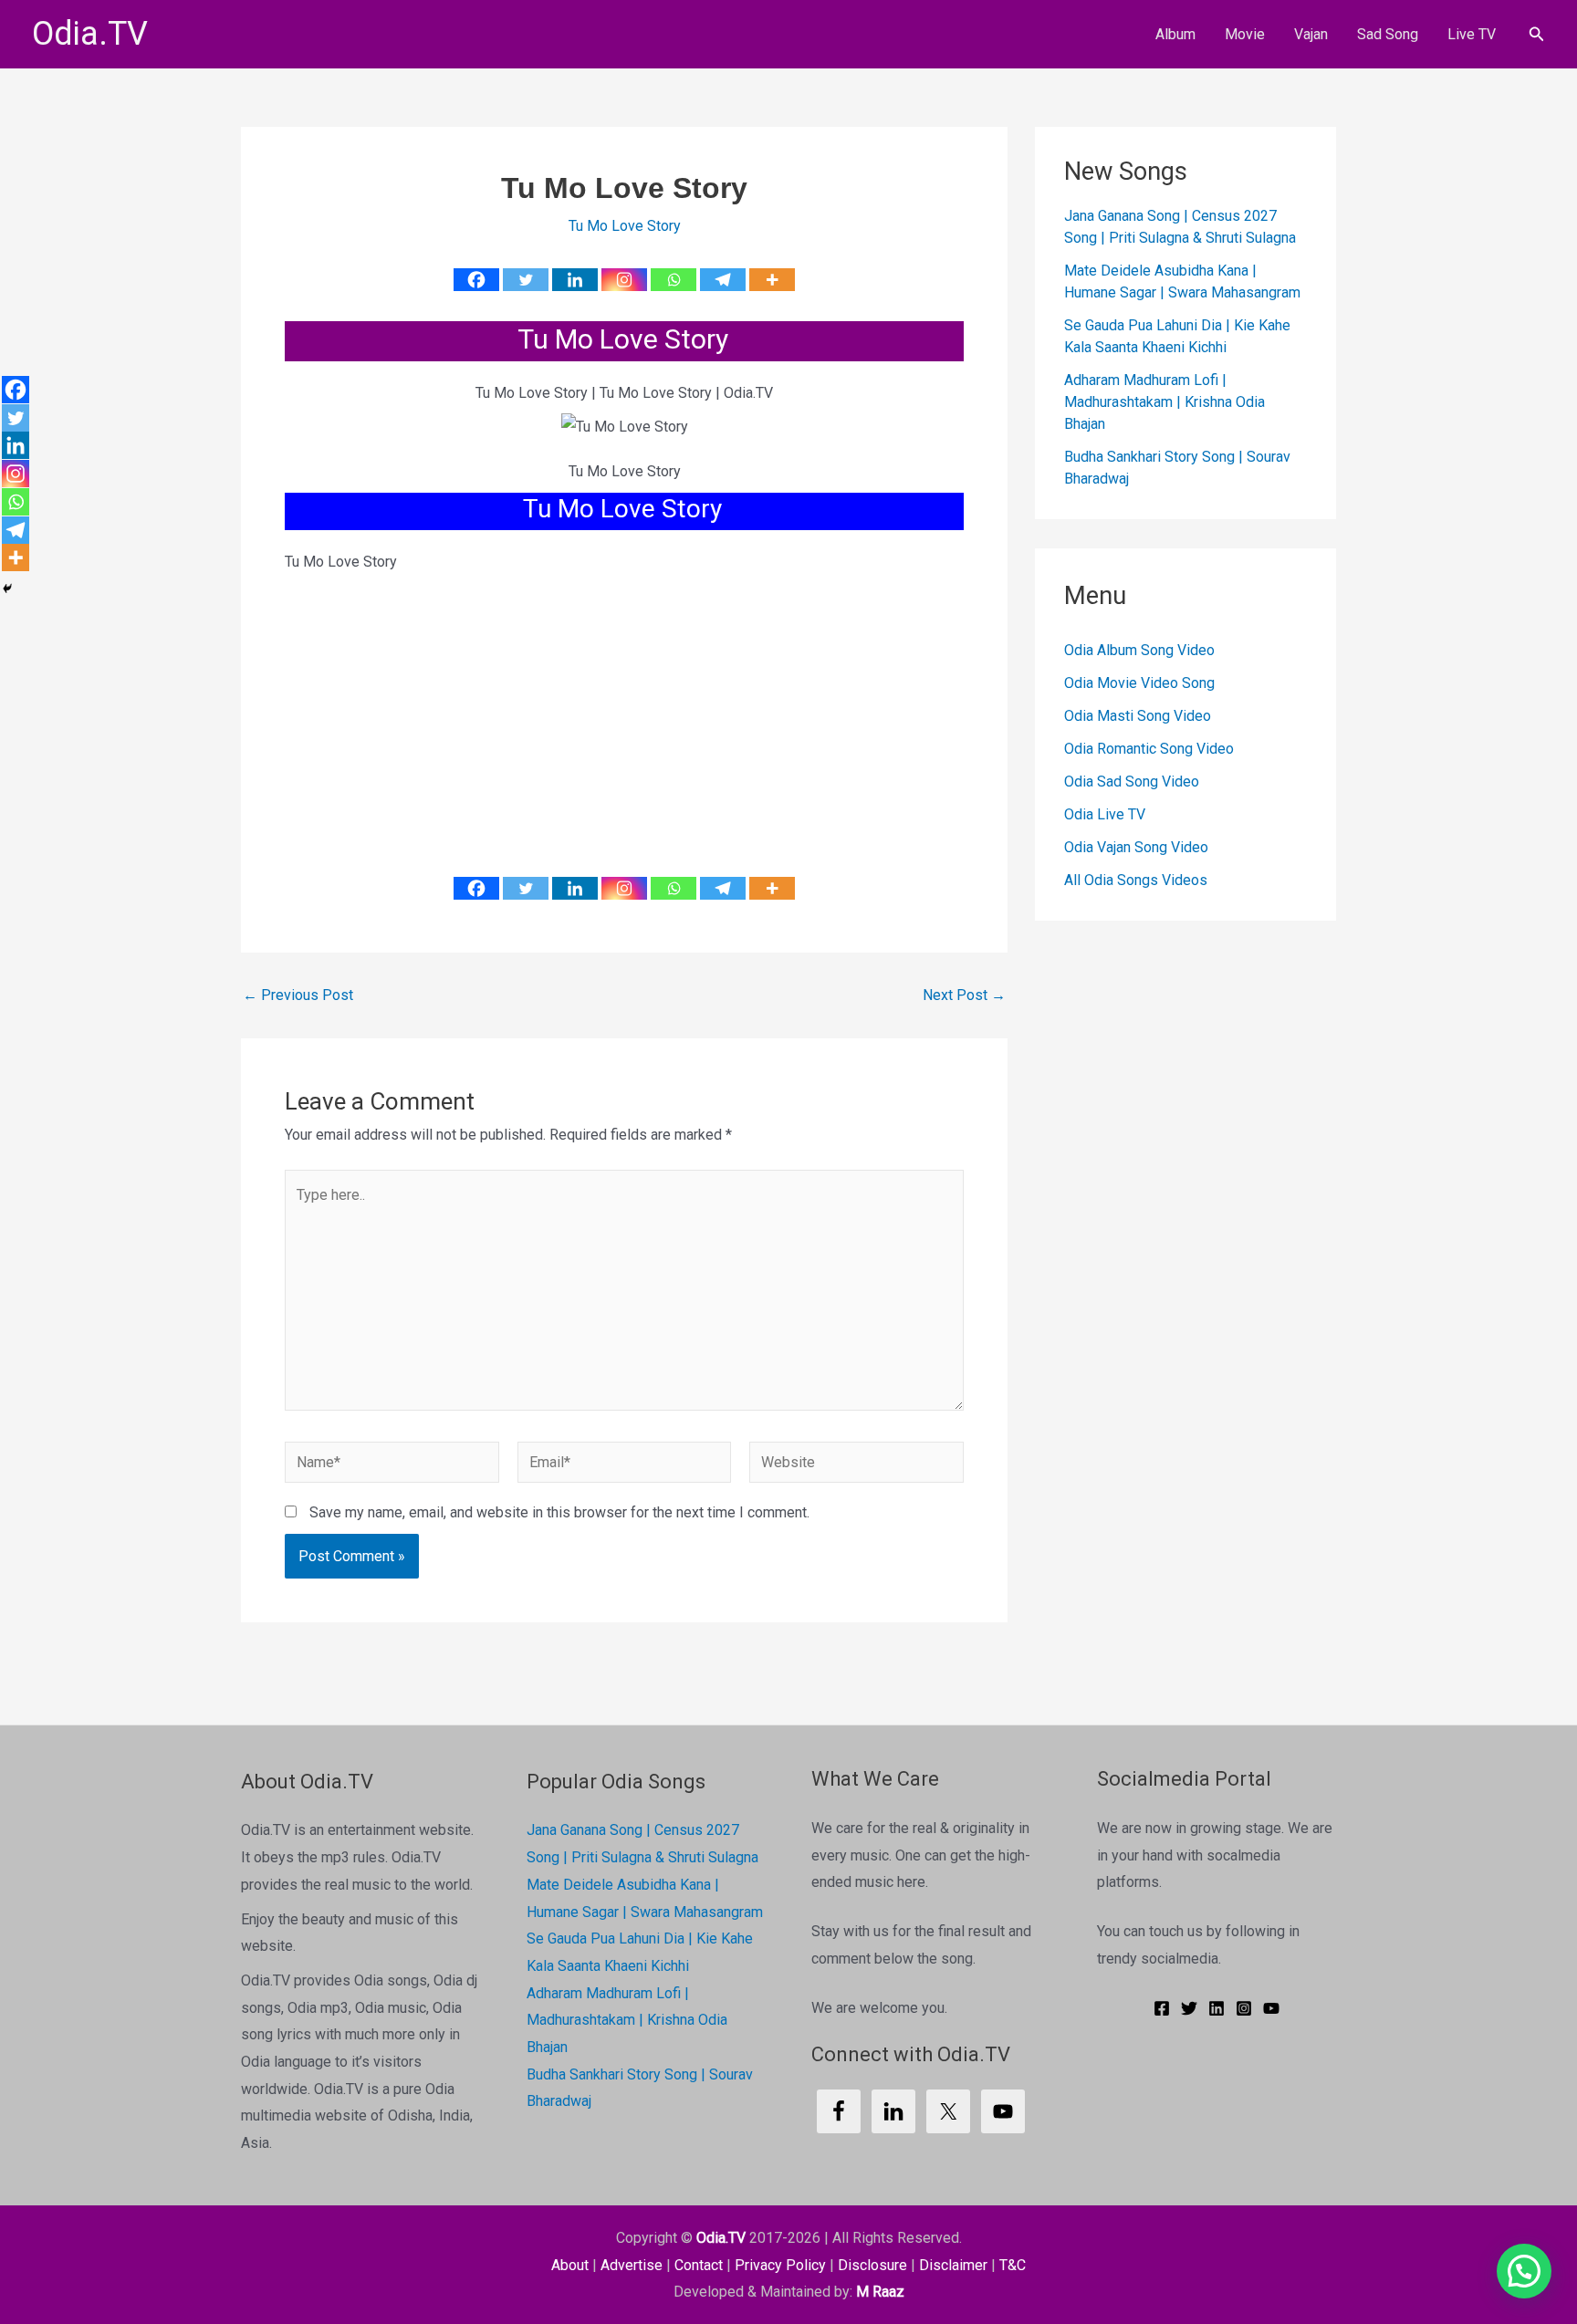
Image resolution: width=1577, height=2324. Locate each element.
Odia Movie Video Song (1139, 684)
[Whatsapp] (674, 280)
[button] (1537, 34)
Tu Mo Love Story (625, 226)
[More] (772, 280)
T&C (1013, 2265)
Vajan (1311, 34)
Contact (699, 2265)
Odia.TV (90, 34)
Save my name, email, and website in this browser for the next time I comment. (559, 1512)
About (570, 2265)
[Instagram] (624, 280)
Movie (1245, 34)
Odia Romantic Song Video (1149, 750)
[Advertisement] (624, 711)
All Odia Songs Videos (1136, 881)
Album (1175, 34)
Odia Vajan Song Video (1136, 848)
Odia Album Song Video (1139, 651)
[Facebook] (476, 280)
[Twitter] (526, 280)
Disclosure (872, 2265)
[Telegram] (723, 280)
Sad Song (1388, 34)
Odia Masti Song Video (1138, 717)
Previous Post (298, 995)
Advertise (632, 2265)
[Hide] (7, 589)
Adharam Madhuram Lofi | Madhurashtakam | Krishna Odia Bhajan (1164, 403)
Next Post (964, 995)
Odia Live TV (1105, 815)
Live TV (1472, 34)
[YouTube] (1271, 2008)
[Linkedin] (575, 280)
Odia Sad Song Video (1132, 782)
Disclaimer (953, 2265)
